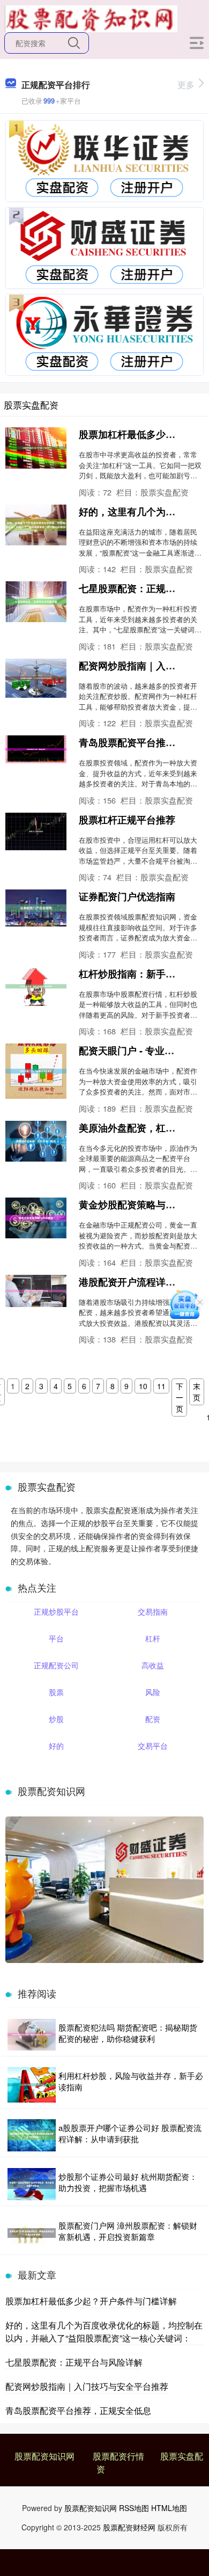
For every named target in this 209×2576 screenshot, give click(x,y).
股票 (56, 1692)
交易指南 (153, 1611)
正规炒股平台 (56, 1611)
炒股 (56, 1719)
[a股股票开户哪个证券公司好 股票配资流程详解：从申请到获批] (32, 2135)
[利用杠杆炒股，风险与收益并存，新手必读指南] (32, 2085)
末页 (197, 1392)
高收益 (153, 1665)
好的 (56, 1746)
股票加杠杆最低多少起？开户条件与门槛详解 (91, 2301)
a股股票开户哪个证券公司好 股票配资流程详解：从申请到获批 (130, 2133)
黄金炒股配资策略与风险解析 (141, 1205)
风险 (153, 1692)
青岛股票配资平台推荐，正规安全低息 (78, 2410)
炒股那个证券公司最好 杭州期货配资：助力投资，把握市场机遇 (128, 2182)
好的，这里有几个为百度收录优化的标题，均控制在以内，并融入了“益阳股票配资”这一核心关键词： (104, 2331)
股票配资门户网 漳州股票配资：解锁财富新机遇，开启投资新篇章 (128, 2231)
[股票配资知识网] (91, 18)
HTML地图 (169, 2508)
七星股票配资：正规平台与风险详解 (74, 2362)
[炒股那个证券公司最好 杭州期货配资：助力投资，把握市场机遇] (32, 2184)
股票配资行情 (118, 2456)
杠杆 (153, 1638)
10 (143, 1386)
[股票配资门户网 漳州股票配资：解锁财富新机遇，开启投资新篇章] (32, 2233)
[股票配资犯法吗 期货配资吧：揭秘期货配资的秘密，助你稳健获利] (32, 2035)
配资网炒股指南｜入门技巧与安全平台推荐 (87, 2386)
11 (161, 1386)
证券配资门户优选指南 (127, 896)
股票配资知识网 (44, 2456)
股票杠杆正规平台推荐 (127, 820)
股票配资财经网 (129, 2527)
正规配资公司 (56, 1665)
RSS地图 (134, 2508)
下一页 (180, 1397)
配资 (153, 1719)
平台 (56, 1638)
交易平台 (153, 1746)
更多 (186, 85)
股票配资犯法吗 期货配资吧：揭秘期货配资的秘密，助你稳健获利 (128, 2033)
